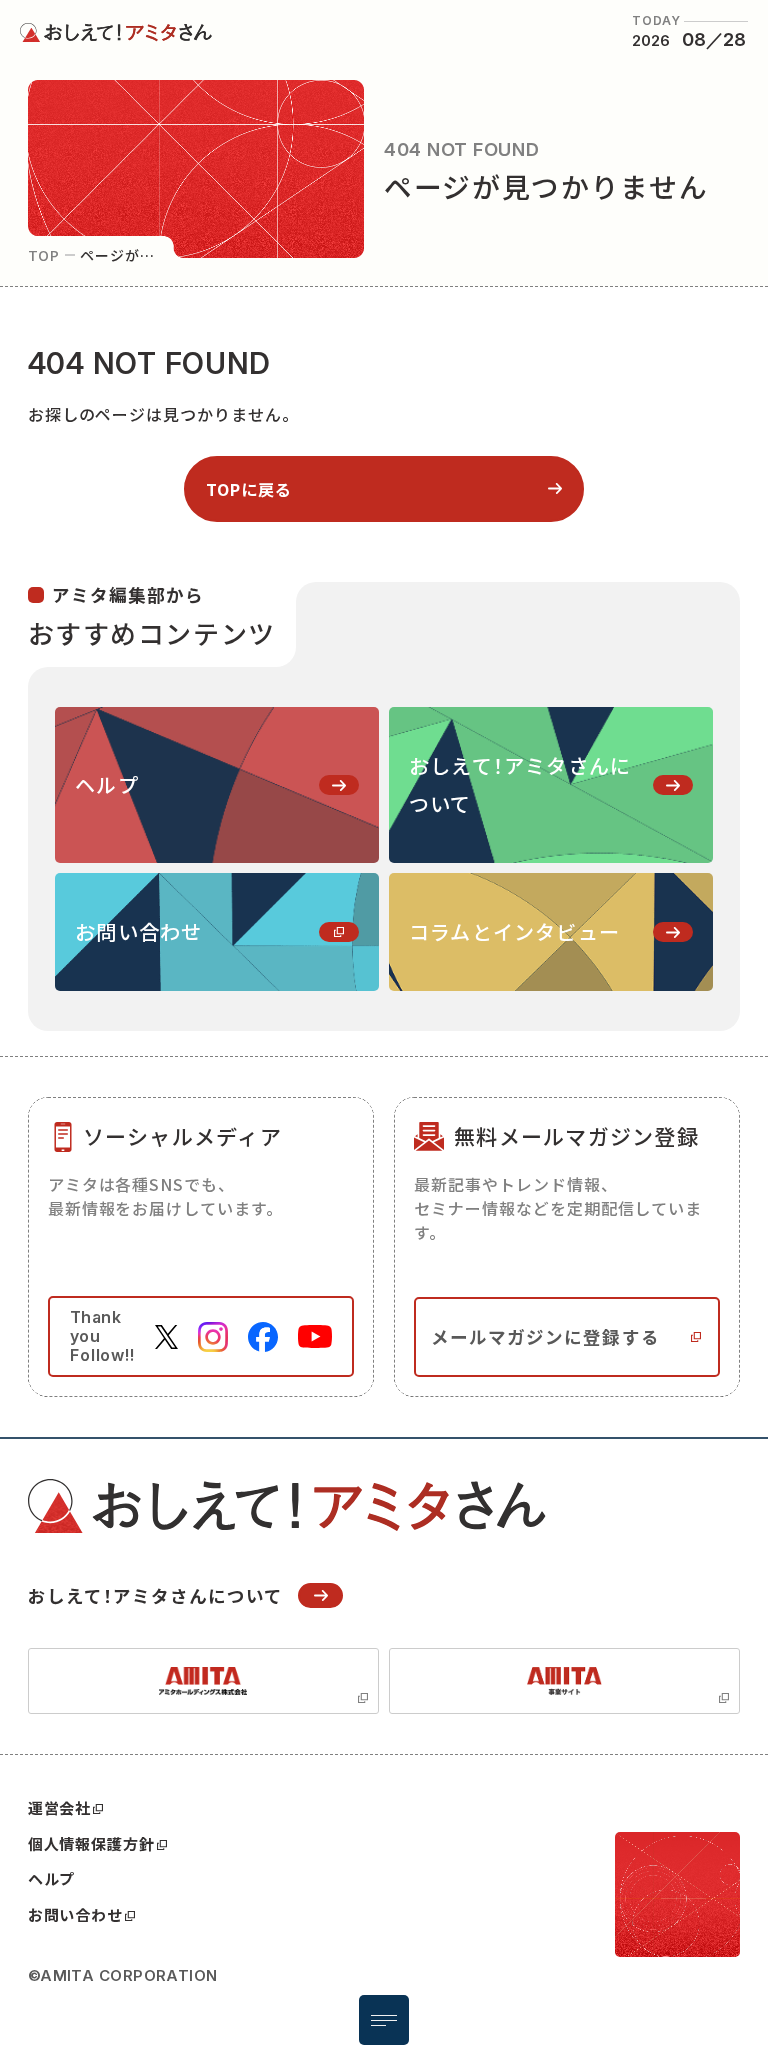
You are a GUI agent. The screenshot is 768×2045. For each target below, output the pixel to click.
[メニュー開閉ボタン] (384, 2020)
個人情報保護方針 (91, 1843)
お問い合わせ (75, 1914)
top (44, 255)
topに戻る (249, 489)
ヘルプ (52, 1878)
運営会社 (60, 1807)
